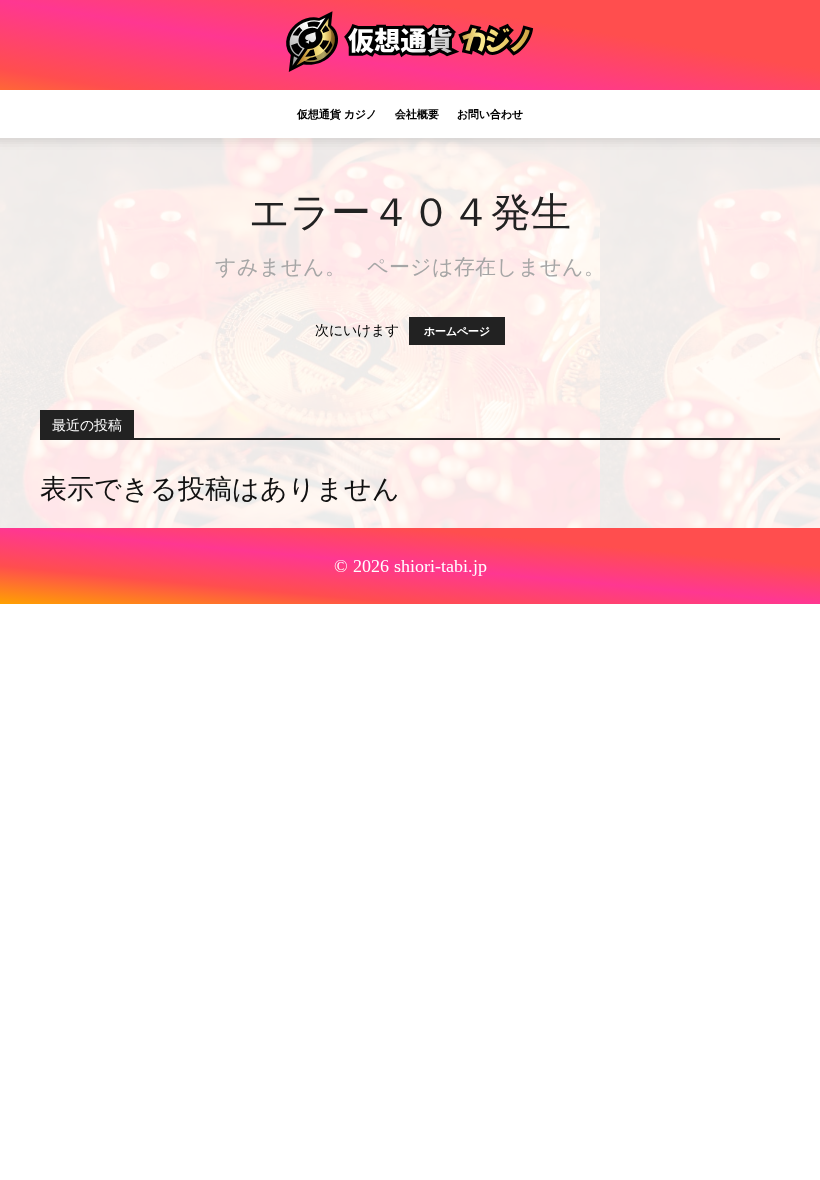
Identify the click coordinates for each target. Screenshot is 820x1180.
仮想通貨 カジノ (337, 114)
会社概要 (417, 114)
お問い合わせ (490, 114)
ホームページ (457, 331)
